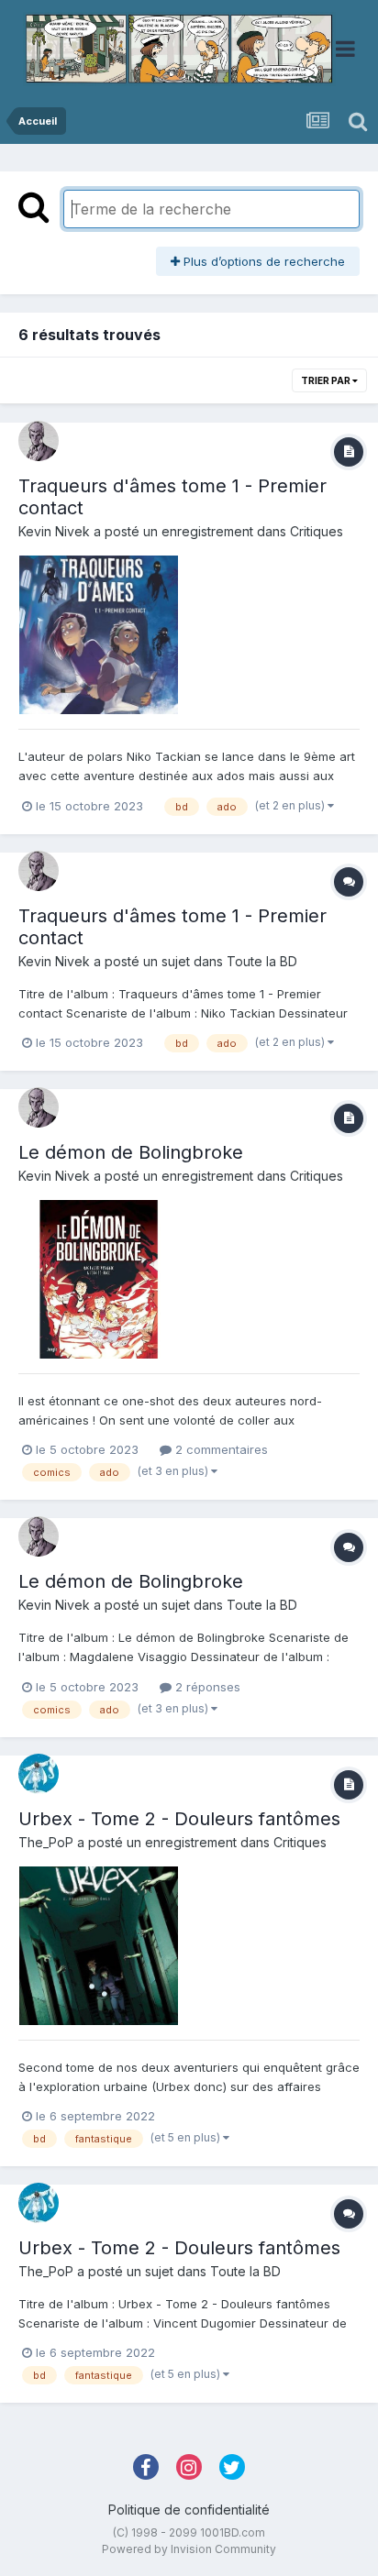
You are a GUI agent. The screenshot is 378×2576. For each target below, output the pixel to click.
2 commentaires (220, 1449)
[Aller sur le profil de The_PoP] (39, 1774)
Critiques (317, 531)
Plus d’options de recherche (262, 261)
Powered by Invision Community (189, 2549)
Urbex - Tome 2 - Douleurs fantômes (179, 1819)
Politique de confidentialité (189, 2510)
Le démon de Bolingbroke (131, 1152)
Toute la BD (262, 961)
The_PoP (46, 1842)
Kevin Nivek (54, 531)
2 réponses (206, 1687)
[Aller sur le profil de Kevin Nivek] (39, 441)
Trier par (327, 380)
